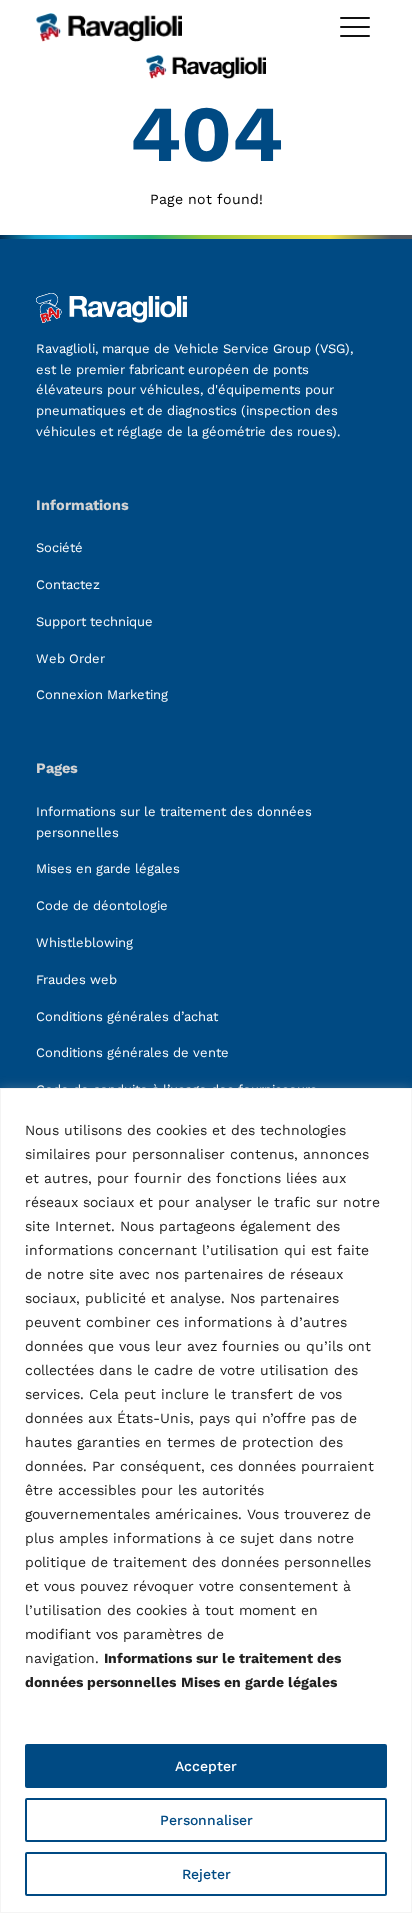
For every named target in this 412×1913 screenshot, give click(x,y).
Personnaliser (206, 1820)
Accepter (206, 1766)
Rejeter (206, 1874)
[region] (206, 1500)
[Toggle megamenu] (355, 27)
